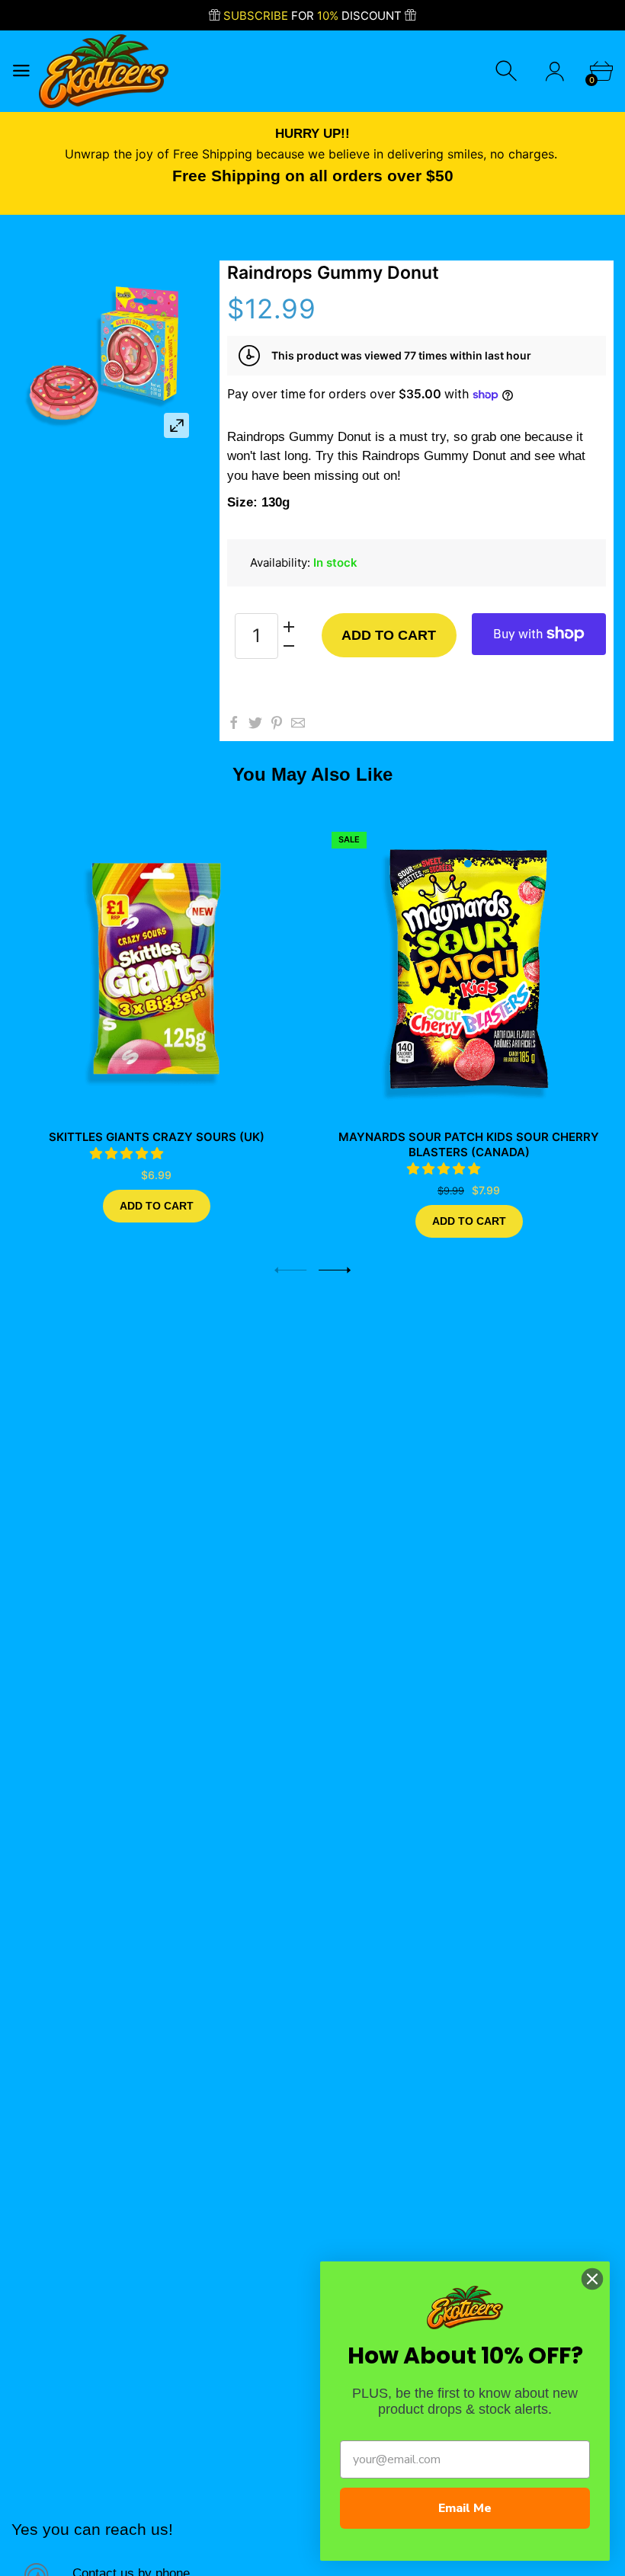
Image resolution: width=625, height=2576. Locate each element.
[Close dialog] (592, 2279)
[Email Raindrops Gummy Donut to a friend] (298, 723)
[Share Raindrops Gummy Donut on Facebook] (234, 723)
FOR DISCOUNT (314, 16)
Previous (290, 1270)
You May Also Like (312, 774)
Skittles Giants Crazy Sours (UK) (157, 1137)
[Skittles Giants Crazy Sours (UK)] (156, 969)
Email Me (465, 2508)
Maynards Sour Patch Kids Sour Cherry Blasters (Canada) (469, 1144)
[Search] (508, 71)
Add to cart (389, 635)
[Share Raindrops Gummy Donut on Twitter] (255, 723)
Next (335, 1270)
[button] (128, 1153)
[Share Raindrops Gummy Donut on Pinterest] (277, 723)
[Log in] (554, 71)
